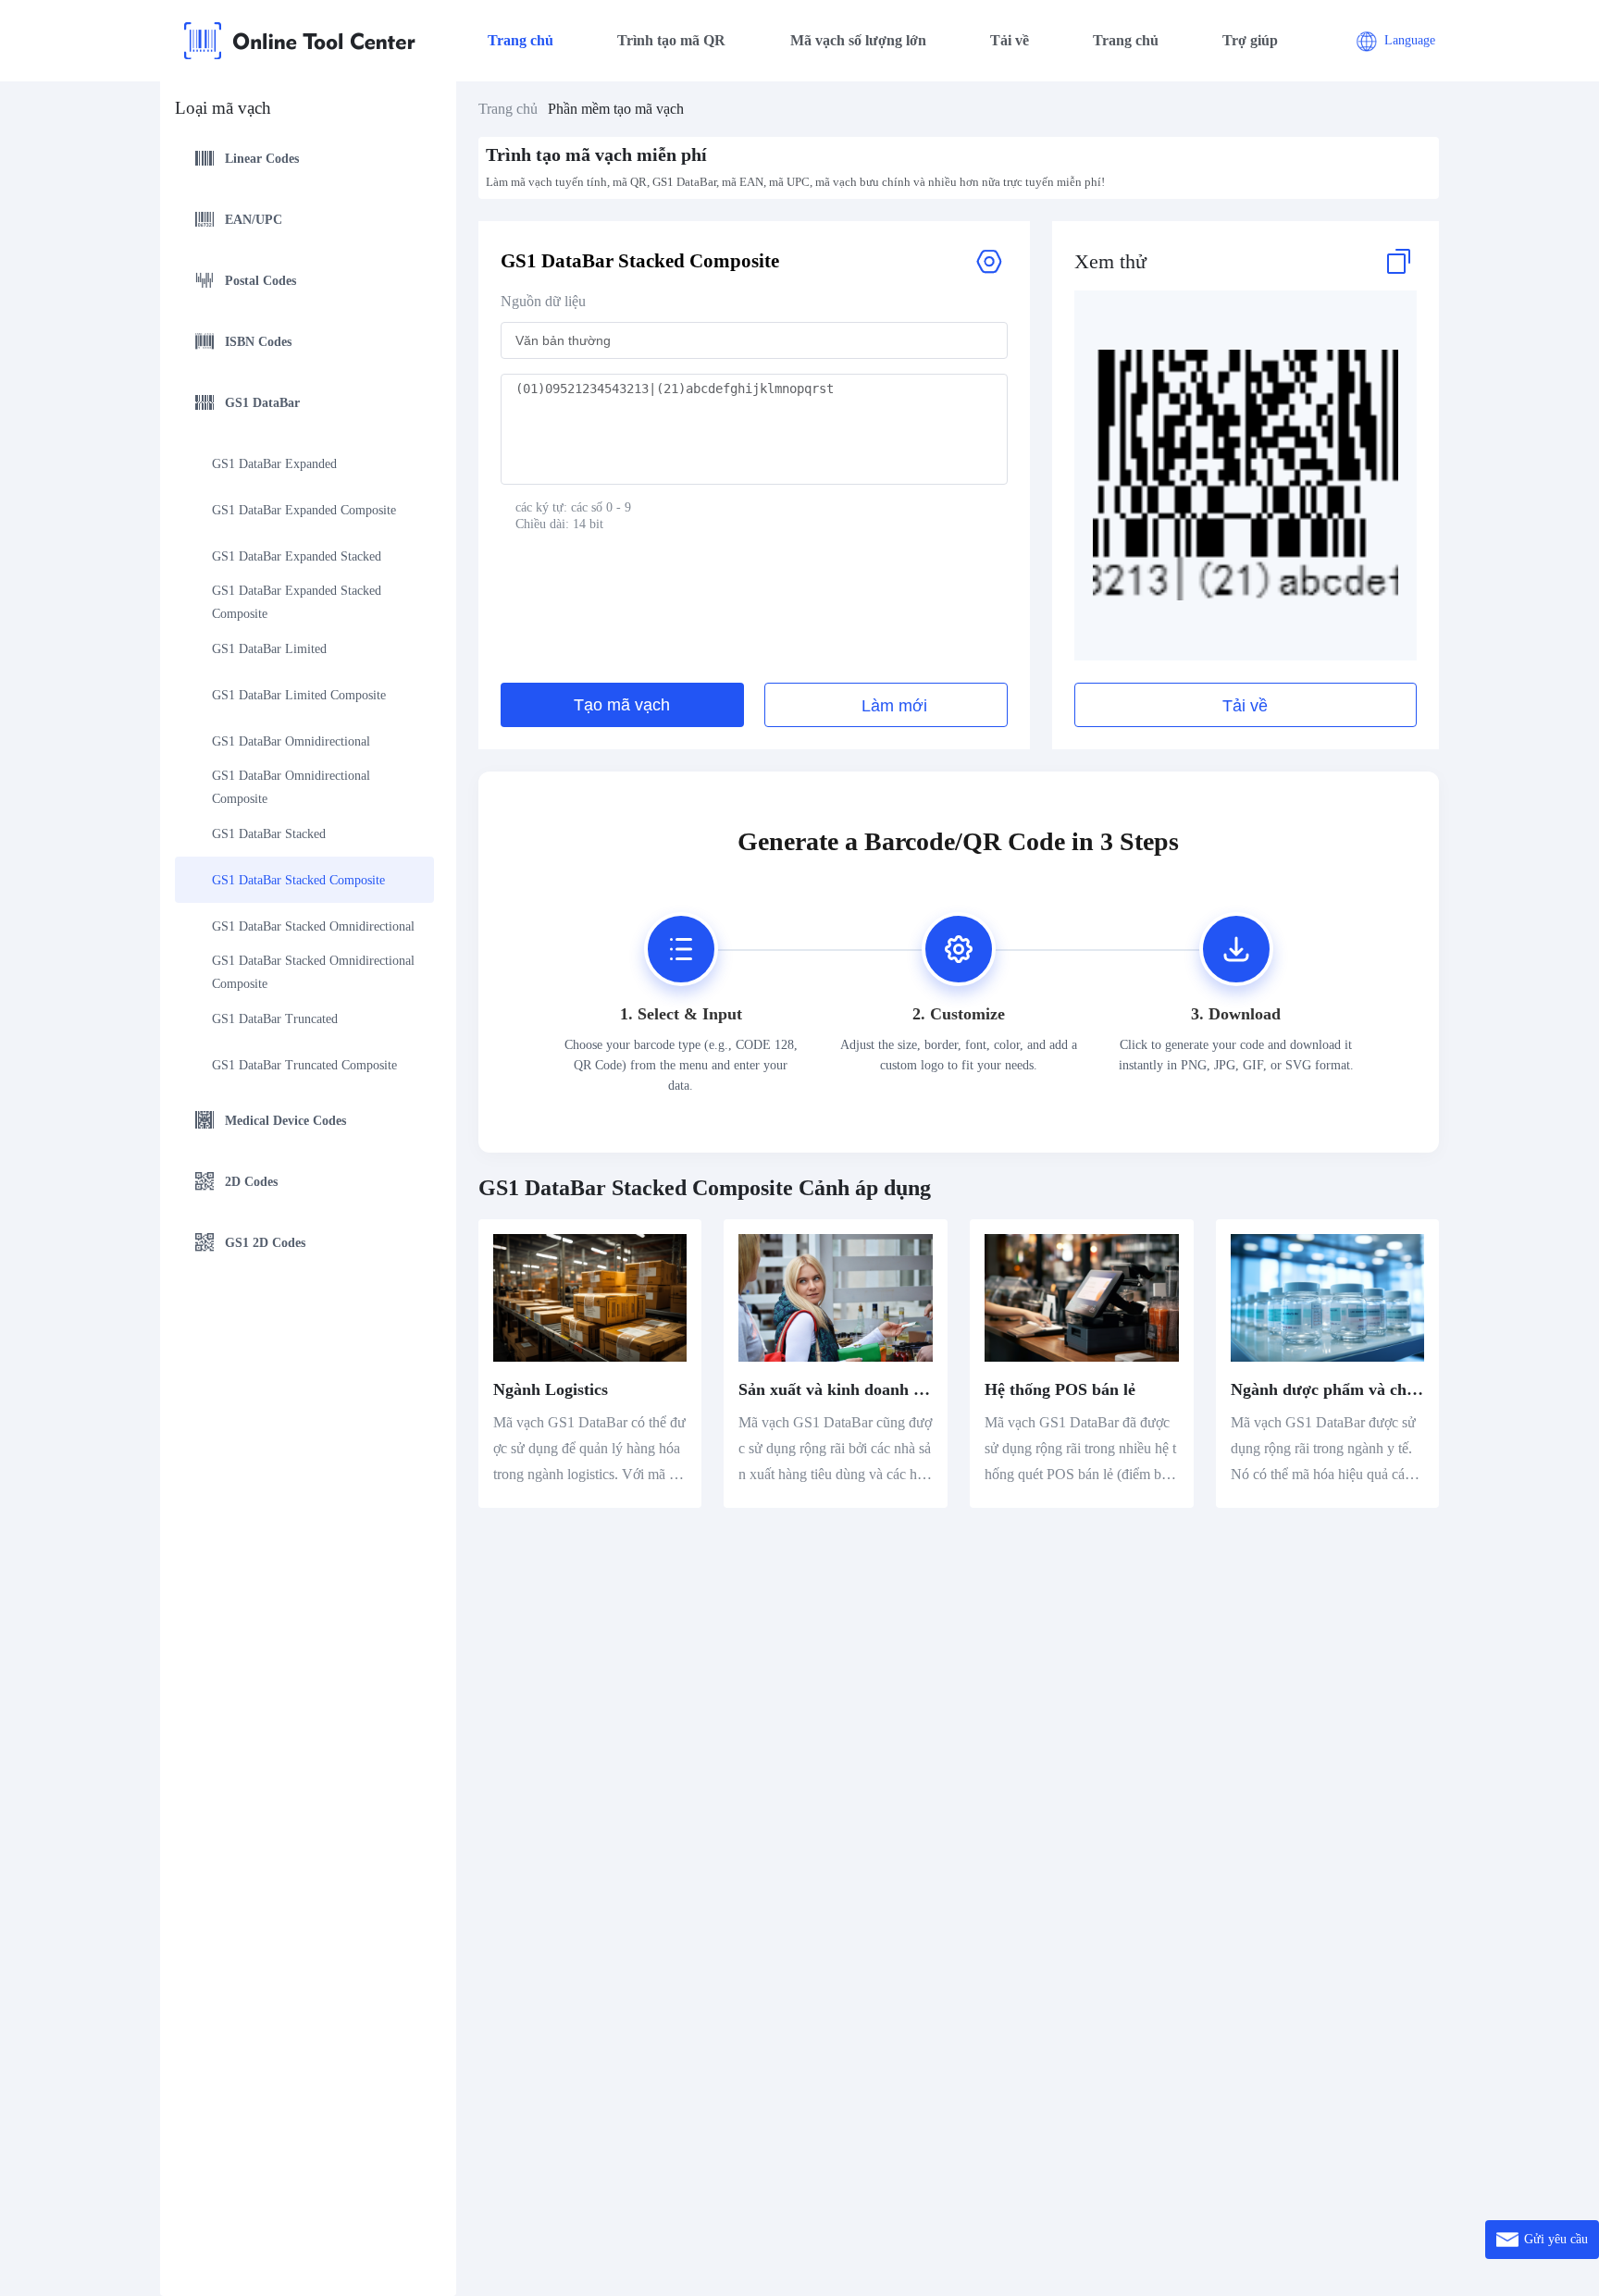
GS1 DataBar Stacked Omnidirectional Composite (314, 972)
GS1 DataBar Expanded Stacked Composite (298, 602)
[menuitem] (304, 161)
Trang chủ (521, 40)
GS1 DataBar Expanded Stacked (297, 556)
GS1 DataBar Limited (269, 649)
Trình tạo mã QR (671, 40)
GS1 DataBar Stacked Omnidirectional (313, 926)
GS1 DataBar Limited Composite (299, 695)
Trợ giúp (1250, 40)
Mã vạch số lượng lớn (858, 40)
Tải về (1010, 40)
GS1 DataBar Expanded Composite (304, 510)
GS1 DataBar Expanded (274, 464)
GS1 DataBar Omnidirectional (291, 741)
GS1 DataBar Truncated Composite (304, 1065)
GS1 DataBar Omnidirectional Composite (293, 787)
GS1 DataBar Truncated (275, 1019)
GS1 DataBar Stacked (269, 834)
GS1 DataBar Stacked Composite (298, 880)
